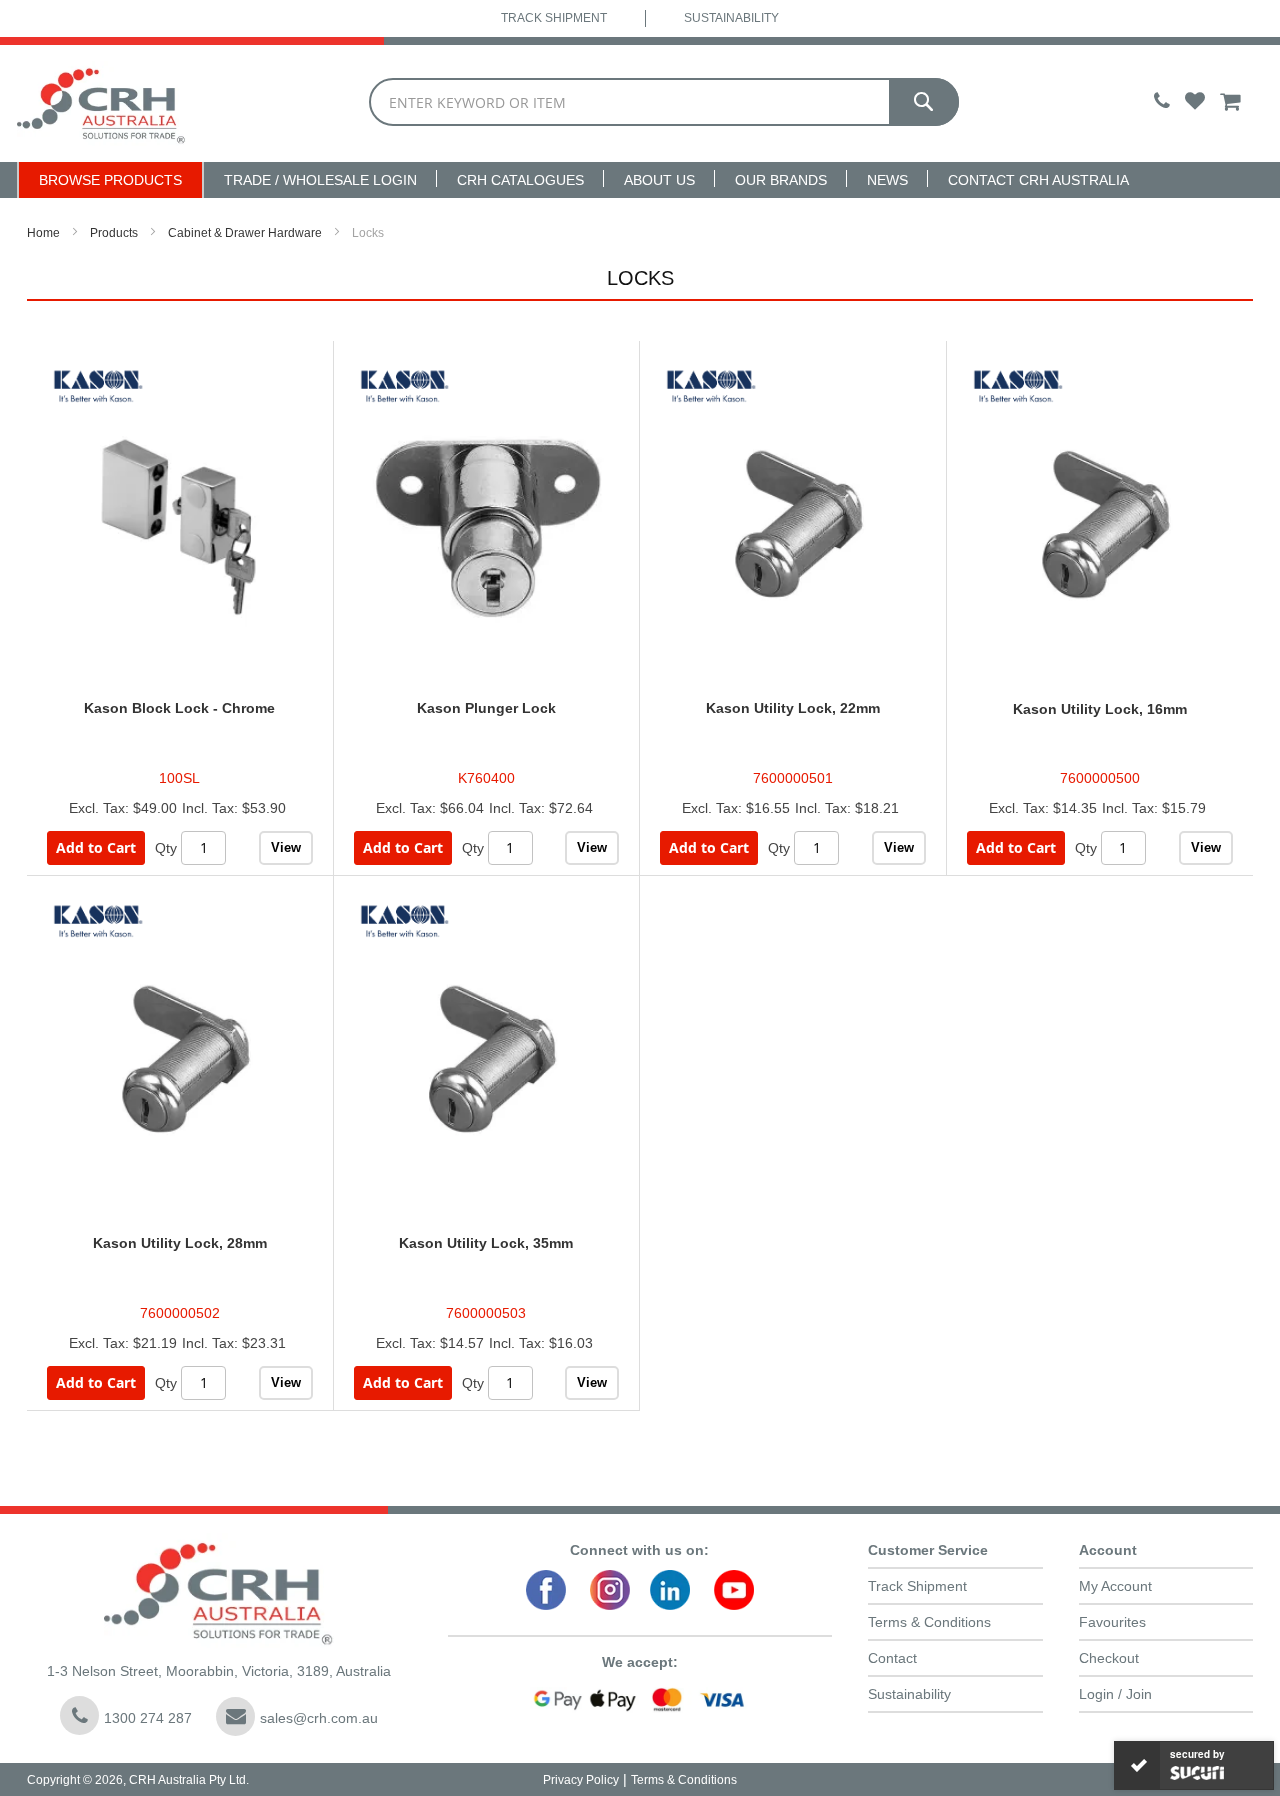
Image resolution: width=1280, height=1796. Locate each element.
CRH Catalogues (520, 180)
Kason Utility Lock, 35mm (486, 1243)
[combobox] (664, 102)
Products (114, 233)
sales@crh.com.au (319, 1718)
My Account (1115, 1586)
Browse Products (110, 180)
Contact (892, 1658)
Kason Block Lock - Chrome (179, 708)
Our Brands (781, 180)
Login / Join (1115, 1694)
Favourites (1112, 1622)
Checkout (1109, 1658)
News (887, 180)
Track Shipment (554, 18)
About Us (659, 180)
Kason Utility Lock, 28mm (180, 1243)
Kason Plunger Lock (486, 708)
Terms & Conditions (929, 1622)
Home (43, 233)
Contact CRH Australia (1038, 180)
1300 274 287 (148, 1718)
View (286, 847)
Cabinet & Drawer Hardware (245, 233)
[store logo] (101, 103)
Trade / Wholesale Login (320, 180)
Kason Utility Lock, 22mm (793, 708)
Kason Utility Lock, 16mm (1100, 709)
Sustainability (731, 18)
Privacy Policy (581, 1780)
